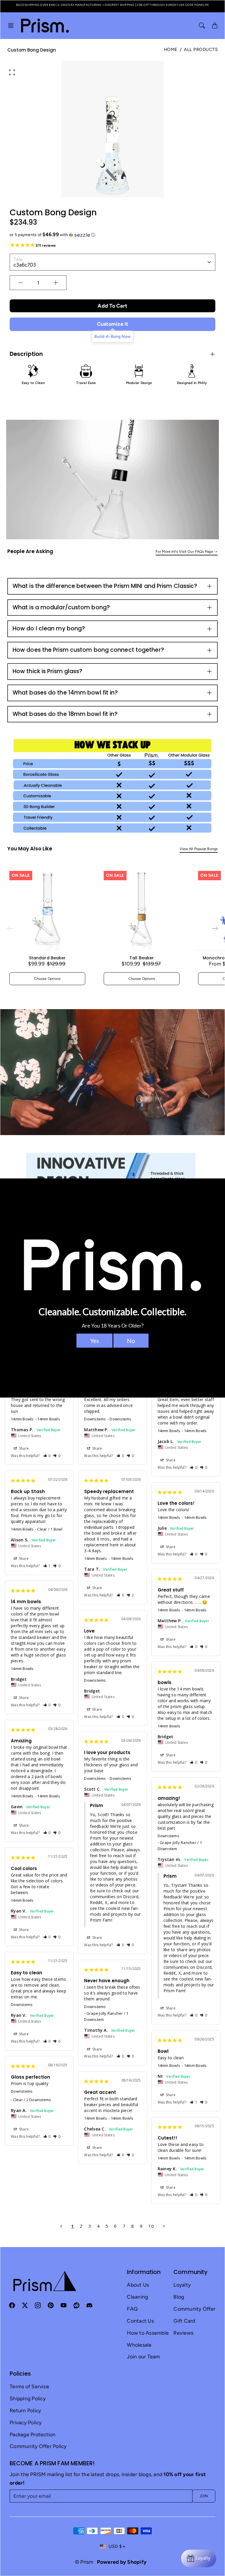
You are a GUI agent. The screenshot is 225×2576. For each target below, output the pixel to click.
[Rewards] (199, 2558)
